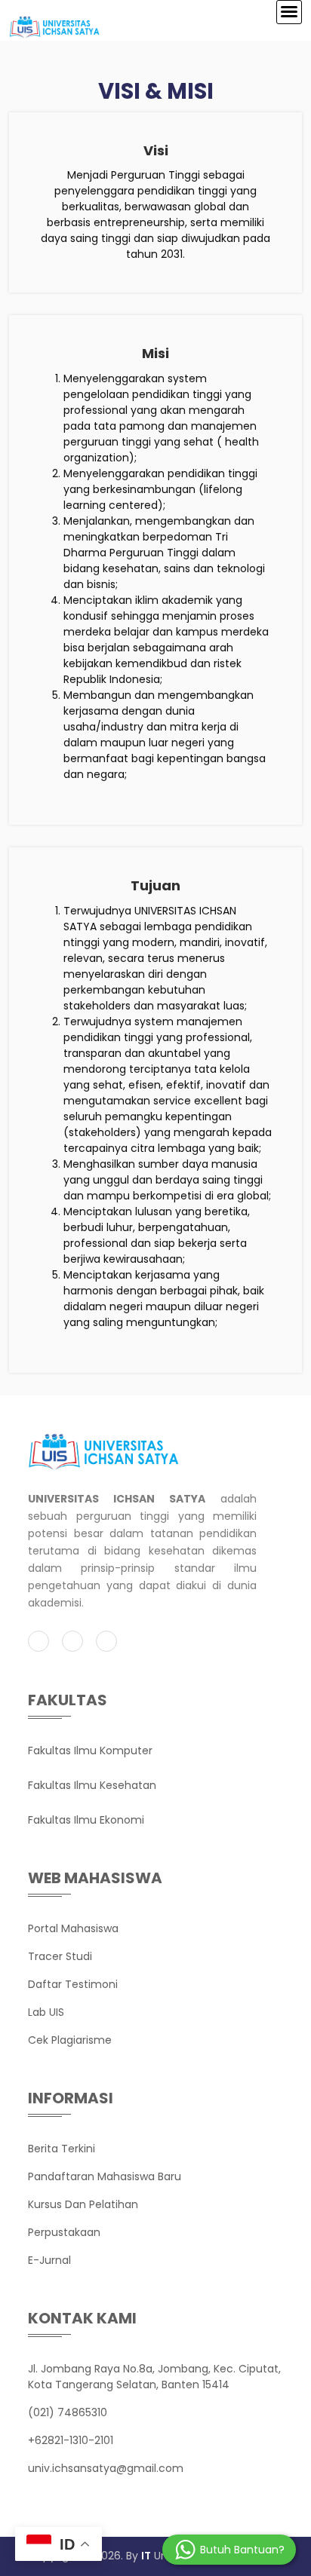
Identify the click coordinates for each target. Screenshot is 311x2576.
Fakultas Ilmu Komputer (90, 1751)
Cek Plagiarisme (70, 2040)
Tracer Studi (60, 1956)
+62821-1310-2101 (71, 2440)
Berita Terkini (62, 2149)
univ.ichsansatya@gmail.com (106, 2468)
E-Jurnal (49, 2260)
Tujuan (155, 885)
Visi (156, 150)
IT (146, 2556)
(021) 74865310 (68, 2412)
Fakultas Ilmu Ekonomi (86, 1820)
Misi (155, 353)
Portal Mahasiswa (73, 1928)
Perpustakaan (64, 2232)
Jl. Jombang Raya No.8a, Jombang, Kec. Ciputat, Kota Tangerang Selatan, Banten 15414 (154, 2377)
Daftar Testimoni (73, 1984)
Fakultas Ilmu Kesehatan (92, 1785)
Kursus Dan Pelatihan (83, 2204)
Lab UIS (46, 2012)
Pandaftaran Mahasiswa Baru (105, 2176)
